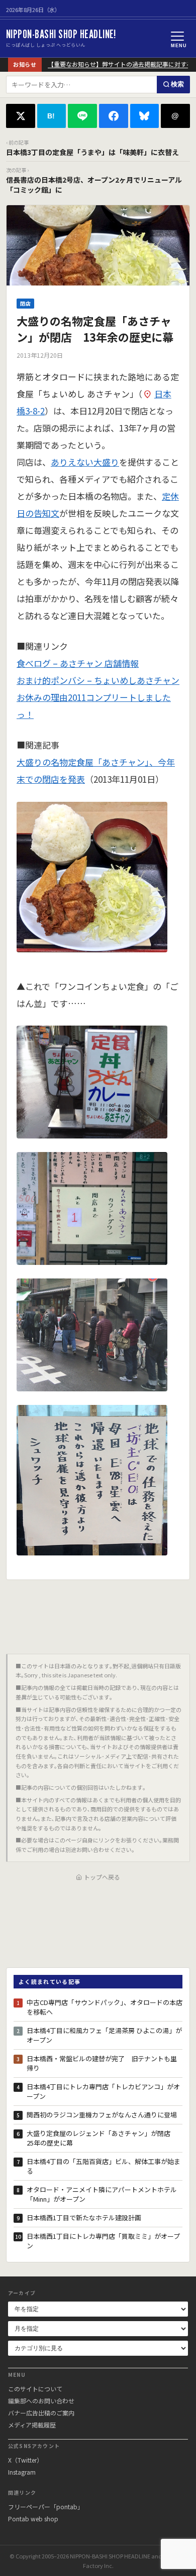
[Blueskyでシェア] (145, 116)
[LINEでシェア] (82, 116)
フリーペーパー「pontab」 (46, 2507)
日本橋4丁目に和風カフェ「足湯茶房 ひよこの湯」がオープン (104, 2035)
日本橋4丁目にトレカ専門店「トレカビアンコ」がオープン (103, 2092)
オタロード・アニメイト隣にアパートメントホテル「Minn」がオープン (102, 2194)
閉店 (25, 303)
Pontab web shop (33, 2519)
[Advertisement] (98, 1613)
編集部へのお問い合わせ (41, 2401)
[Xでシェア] (21, 116)
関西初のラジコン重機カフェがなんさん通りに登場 (102, 2115)
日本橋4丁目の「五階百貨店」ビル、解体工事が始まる (104, 2166)
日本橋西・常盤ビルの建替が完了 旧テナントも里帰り (102, 2063)
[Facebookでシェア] (114, 116)
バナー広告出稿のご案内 (41, 2413)
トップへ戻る (102, 1877)
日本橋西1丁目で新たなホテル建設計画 (84, 2217)
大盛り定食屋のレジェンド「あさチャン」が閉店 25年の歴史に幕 (102, 2138)
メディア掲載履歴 (32, 2425)
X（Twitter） (25, 2460)
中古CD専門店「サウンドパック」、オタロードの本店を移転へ (105, 2007)
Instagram (22, 2472)
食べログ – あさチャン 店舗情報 (78, 663)
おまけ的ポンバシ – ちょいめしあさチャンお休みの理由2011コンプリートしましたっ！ (98, 697)
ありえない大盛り (85, 462)
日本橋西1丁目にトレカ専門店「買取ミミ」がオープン (103, 2241)
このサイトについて (35, 2389)
